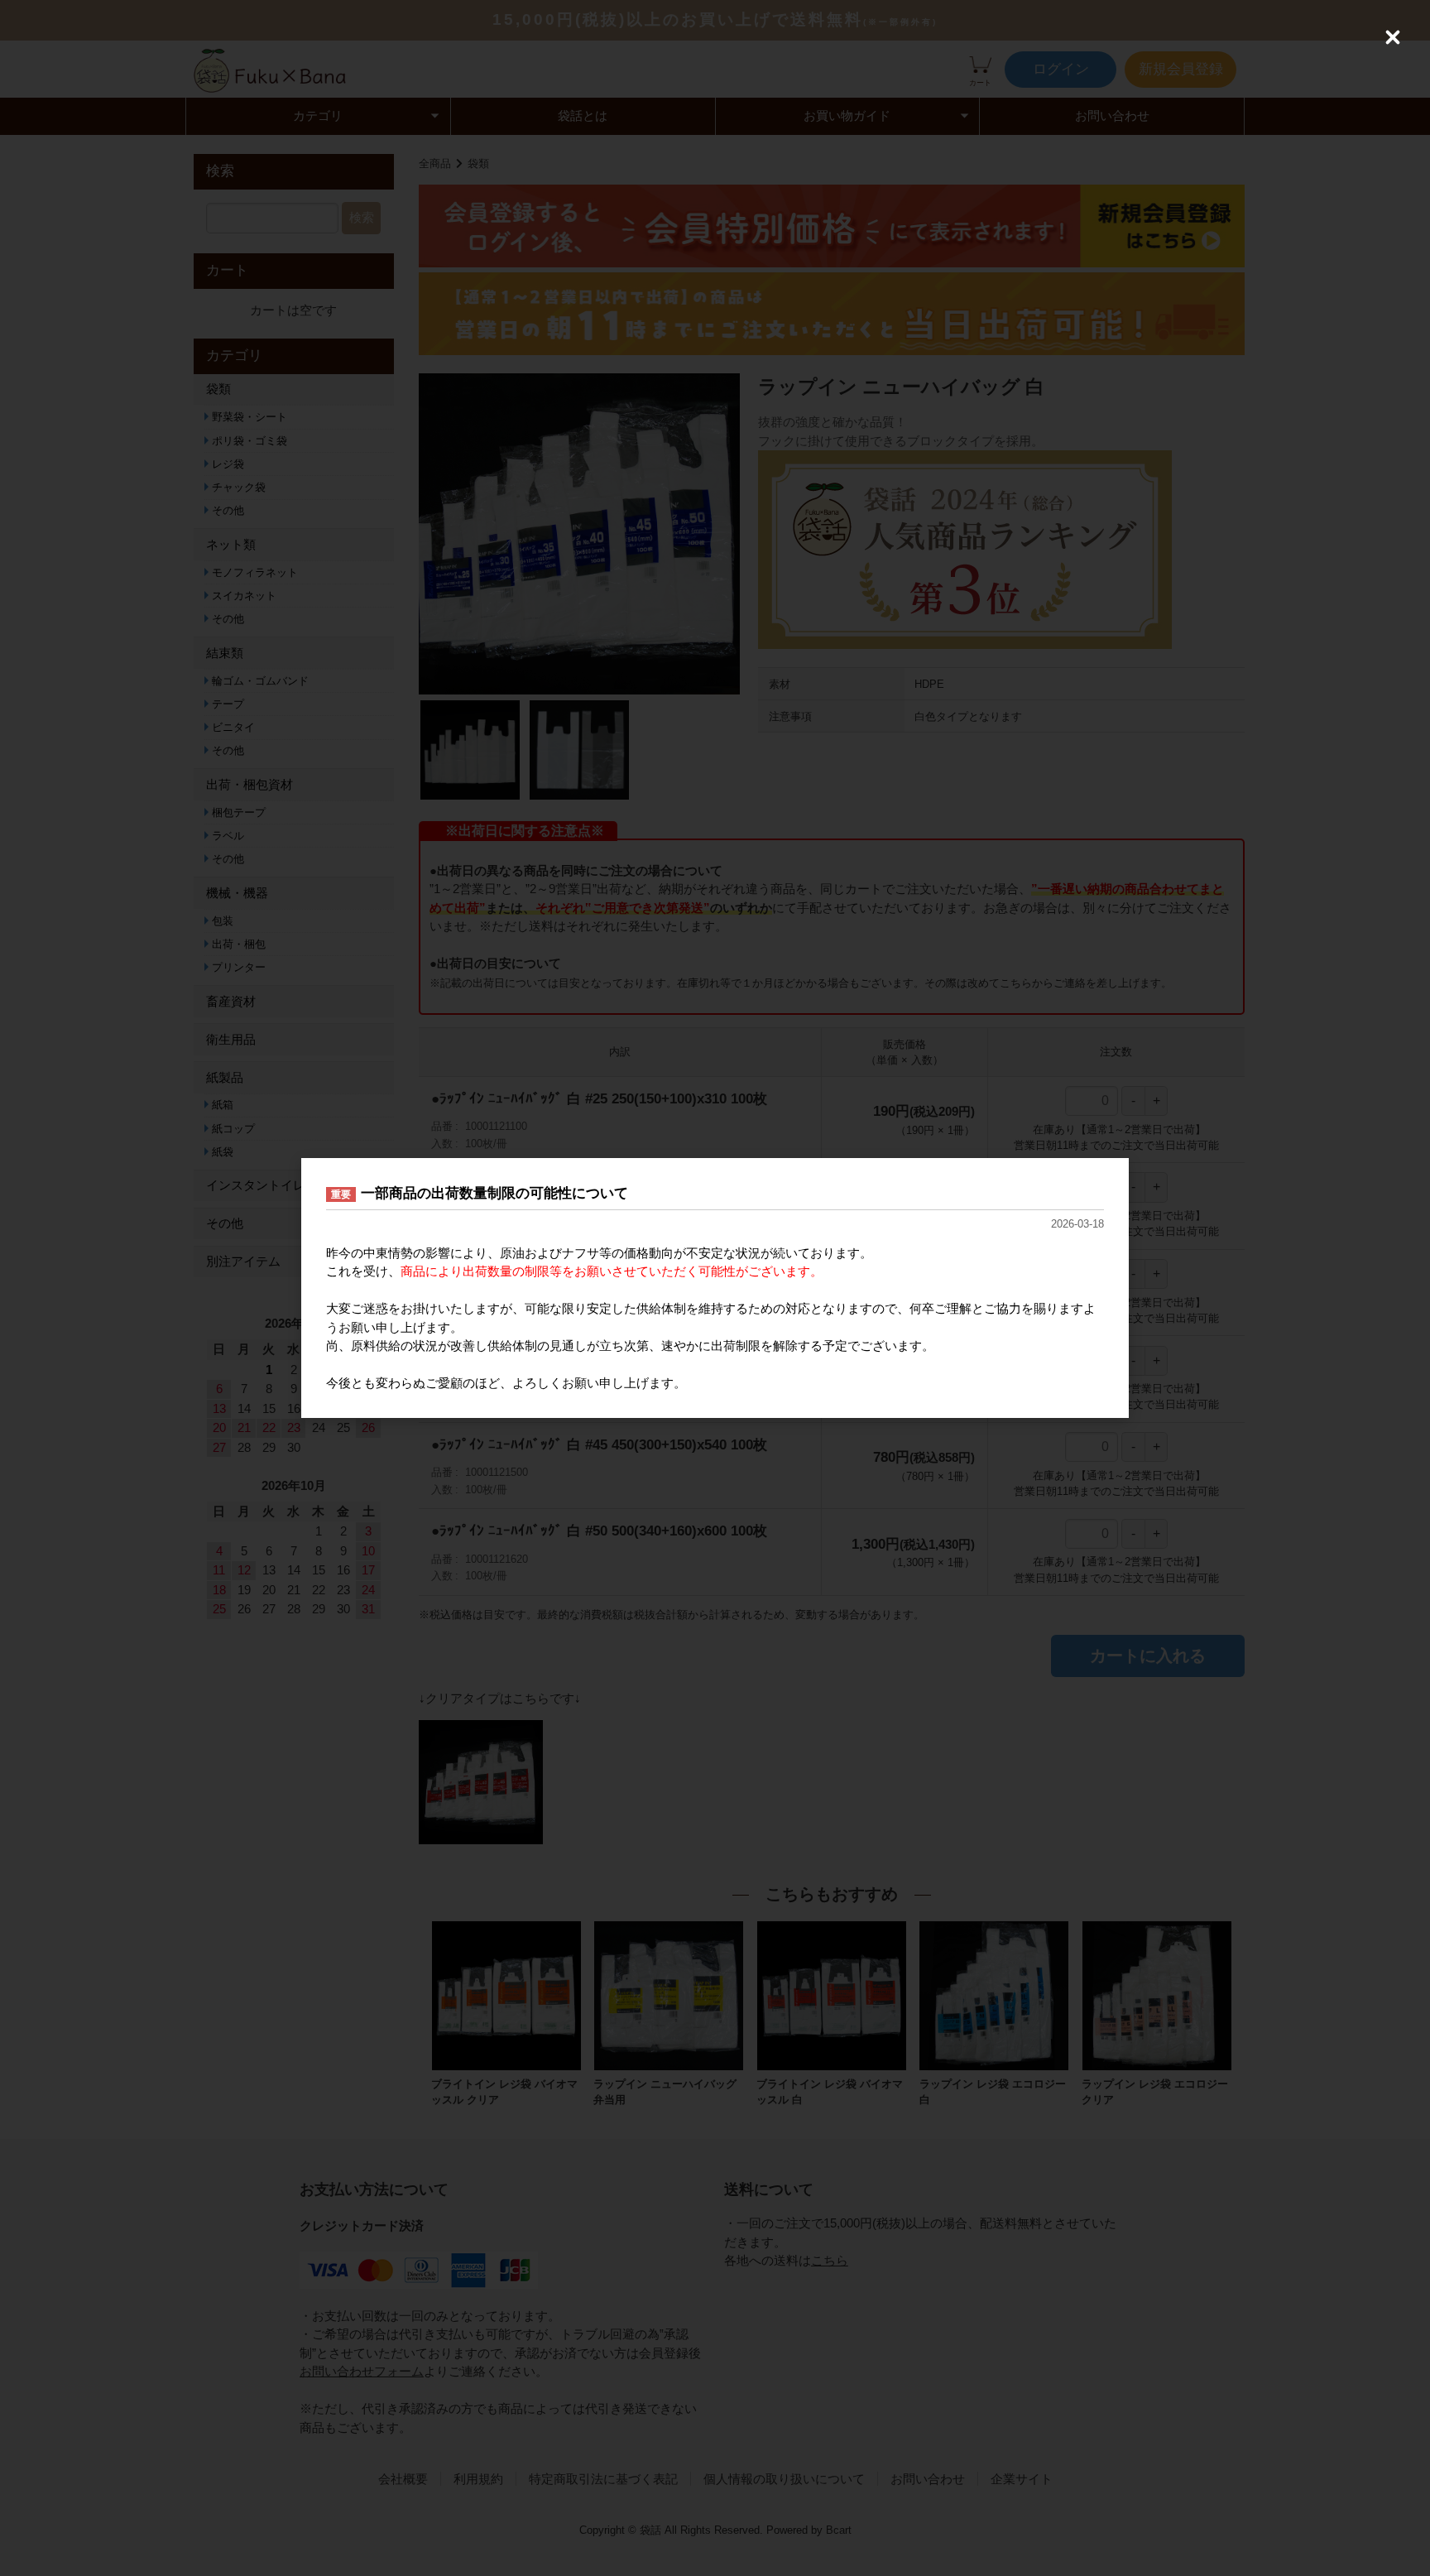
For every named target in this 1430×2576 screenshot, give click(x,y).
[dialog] (715, 1288)
